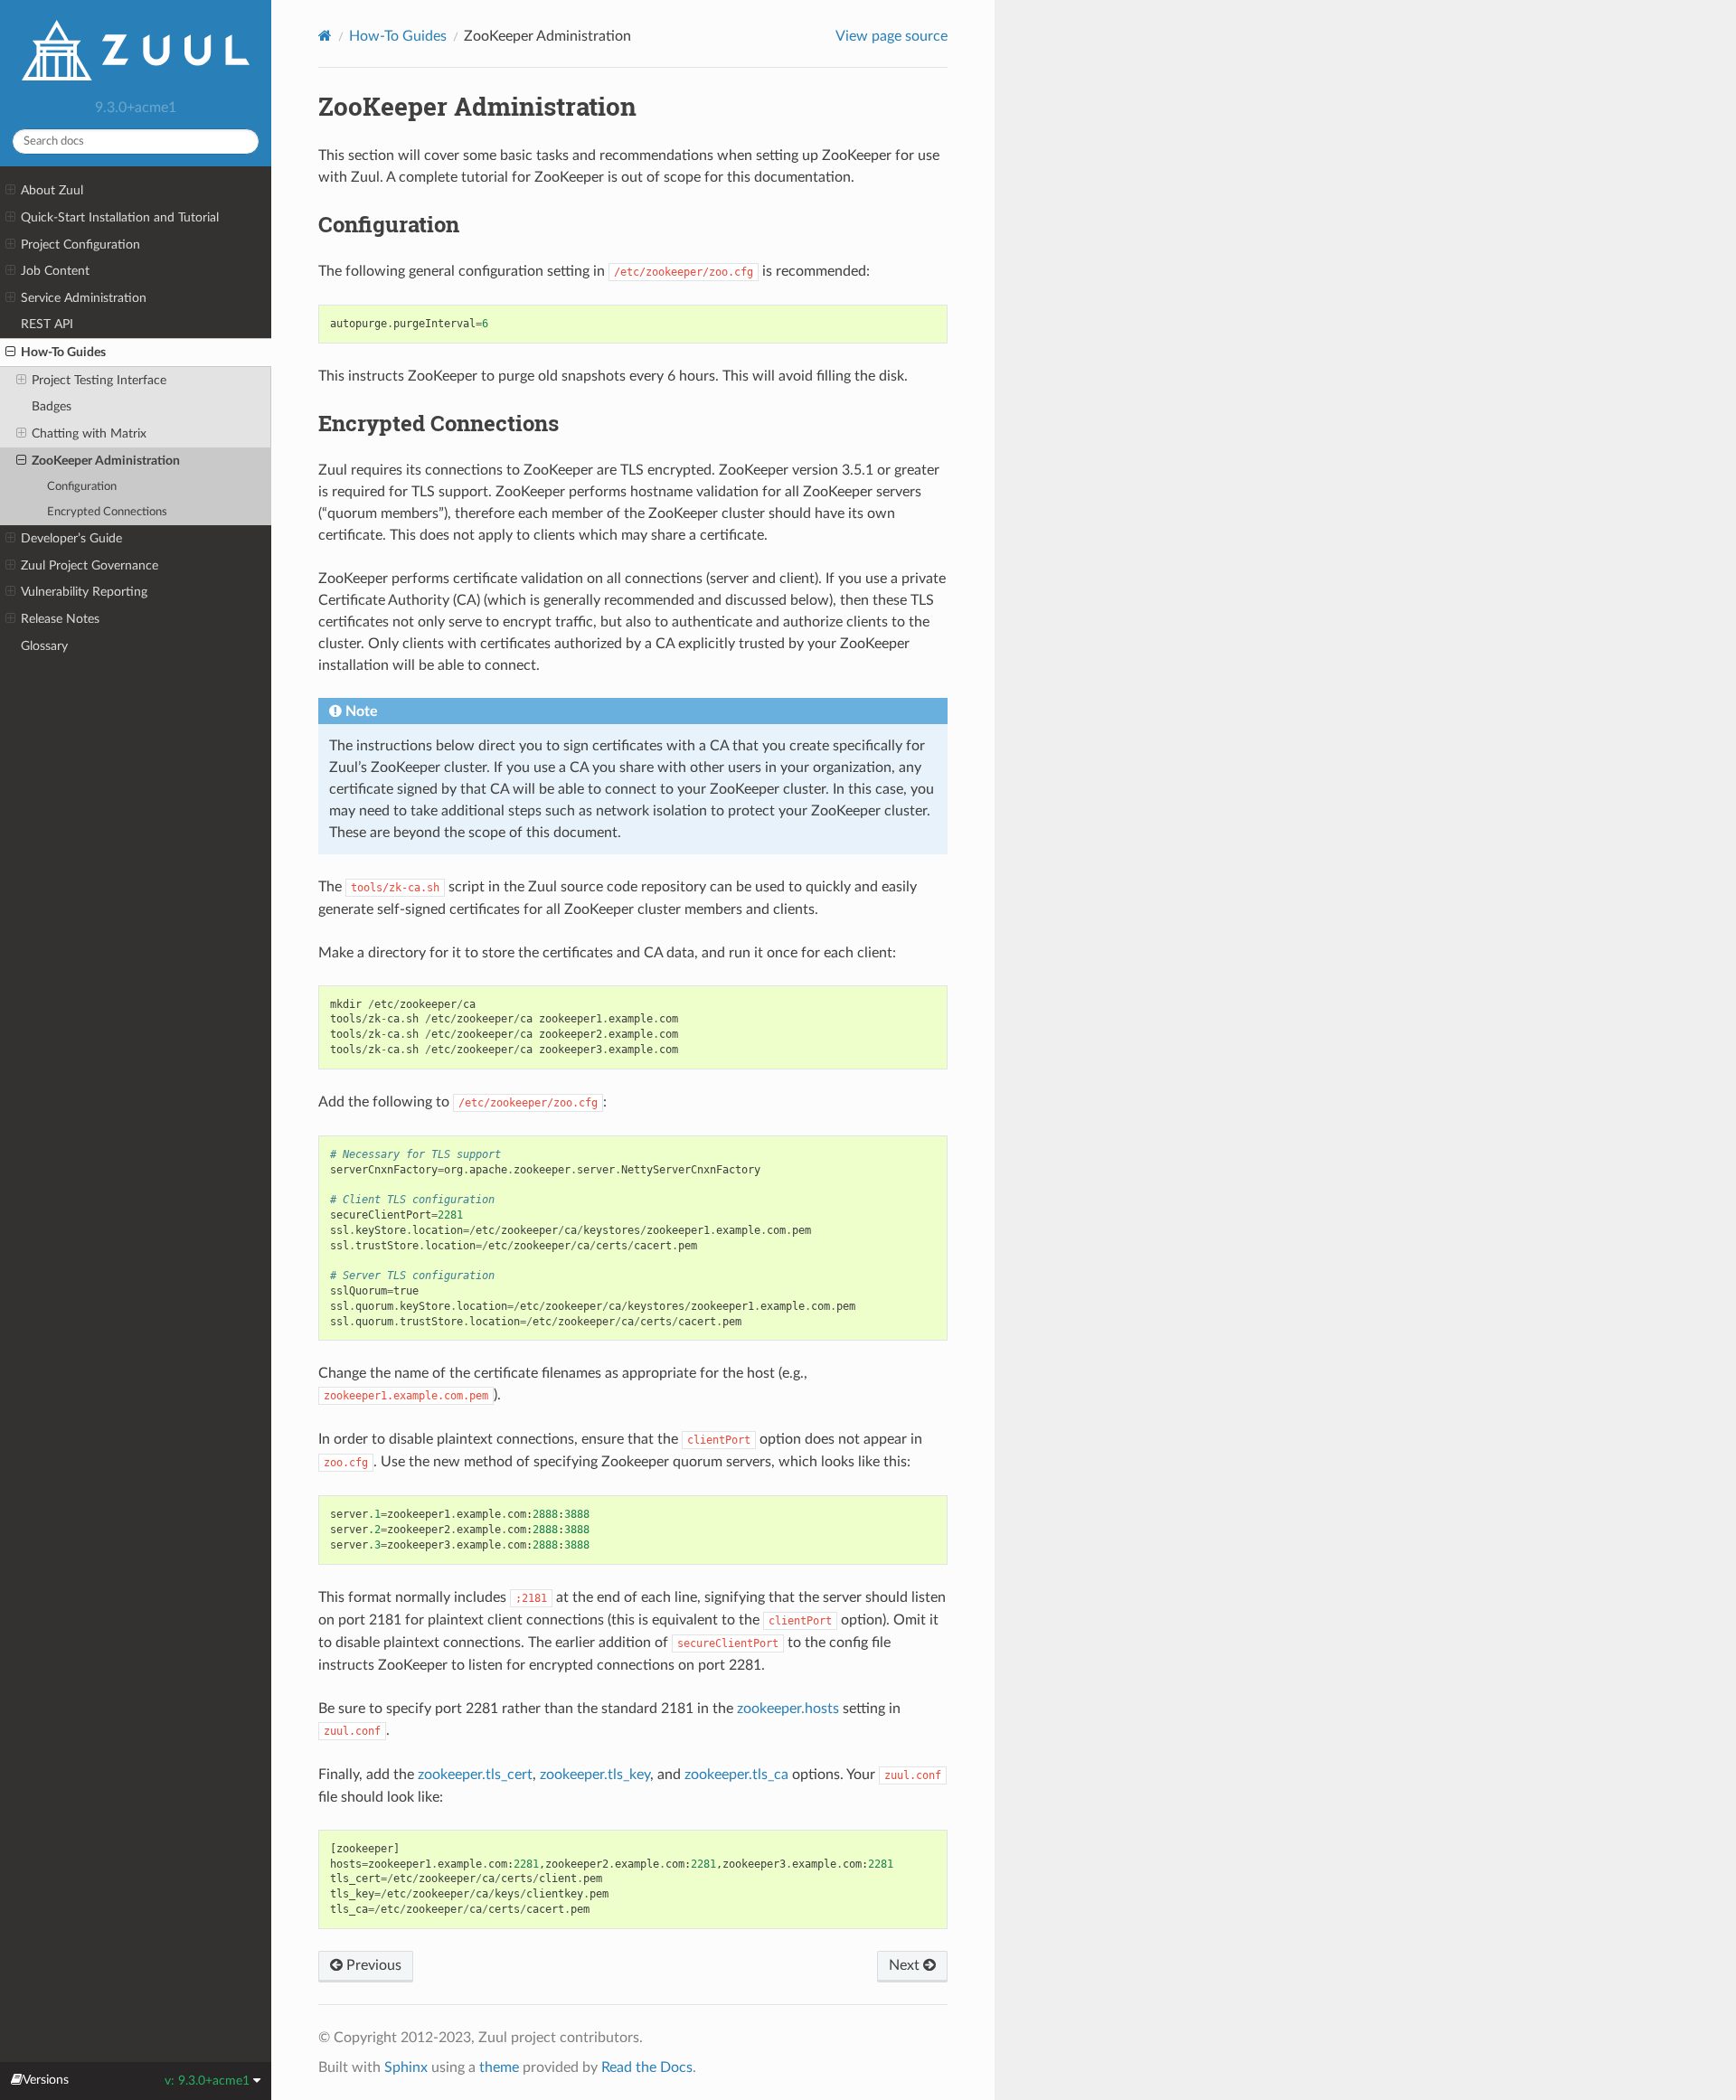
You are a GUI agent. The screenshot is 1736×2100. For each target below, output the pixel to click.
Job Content (55, 271)
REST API (47, 324)
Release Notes (60, 619)
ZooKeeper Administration (106, 461)
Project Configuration (80, 245)
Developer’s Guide (71, 538)
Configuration (82, 487)
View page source (892, 36)
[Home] (325, 36)
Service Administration (84, 298)
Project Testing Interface (99, 380)
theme (499, 2067)
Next (906, 1965)
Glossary (44, 646)
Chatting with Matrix (89, 433)
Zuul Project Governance (90, 565)
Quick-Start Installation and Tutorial (120, 217)
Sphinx (406, 2067)
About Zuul (52, 190)
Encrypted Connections (107, 512)
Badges (52, 406)
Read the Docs (647, 2067)
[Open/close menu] (10, 191)
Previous (372, 1965)
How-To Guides (63, 352)
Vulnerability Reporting (84, 592)
